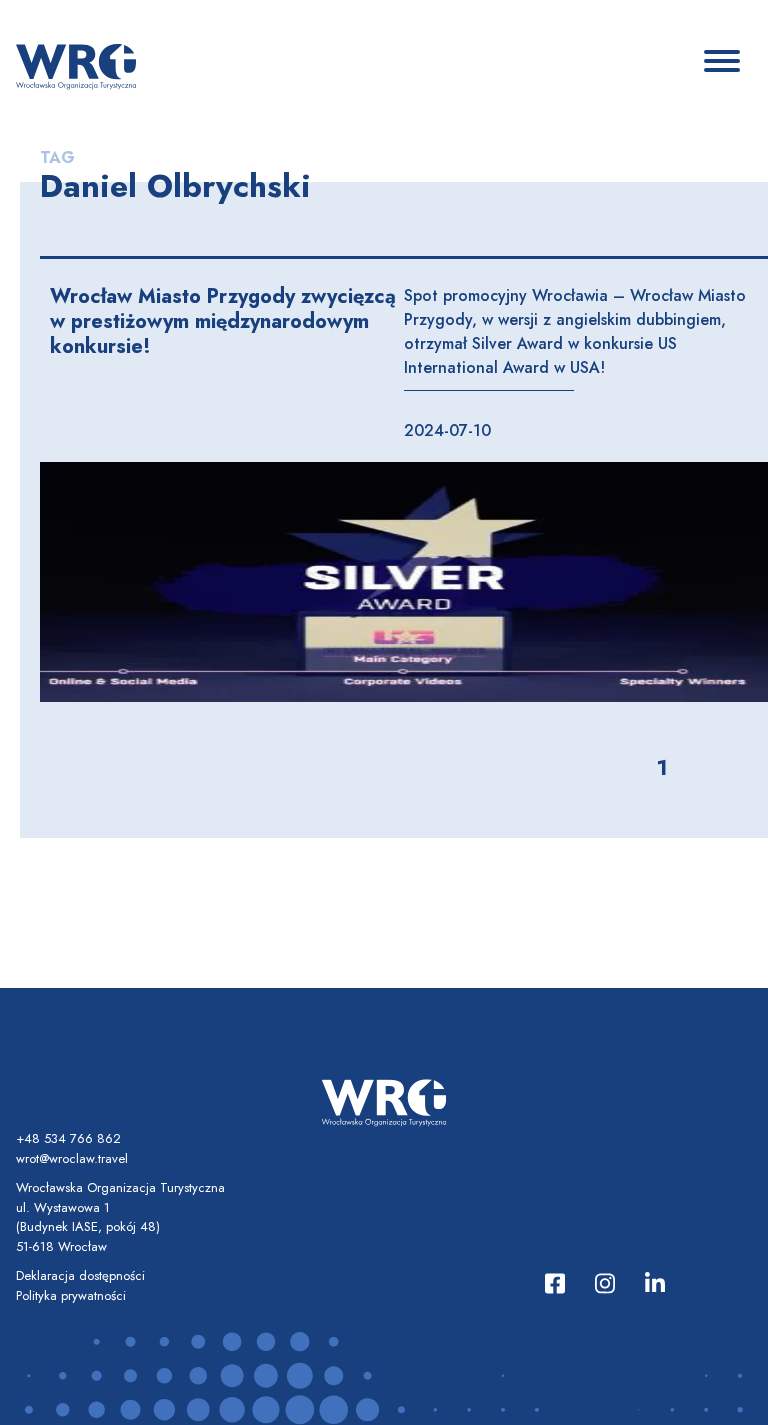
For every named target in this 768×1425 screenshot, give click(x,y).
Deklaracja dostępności (80, 1275)
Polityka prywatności (71, 1295)
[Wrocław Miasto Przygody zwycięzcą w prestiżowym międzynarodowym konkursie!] (404, 582)
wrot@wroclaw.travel (72, 1158)
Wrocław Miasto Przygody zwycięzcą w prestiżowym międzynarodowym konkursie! (223, 321)
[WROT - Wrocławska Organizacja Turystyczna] (76, 65)
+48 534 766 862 (68, 1138)
